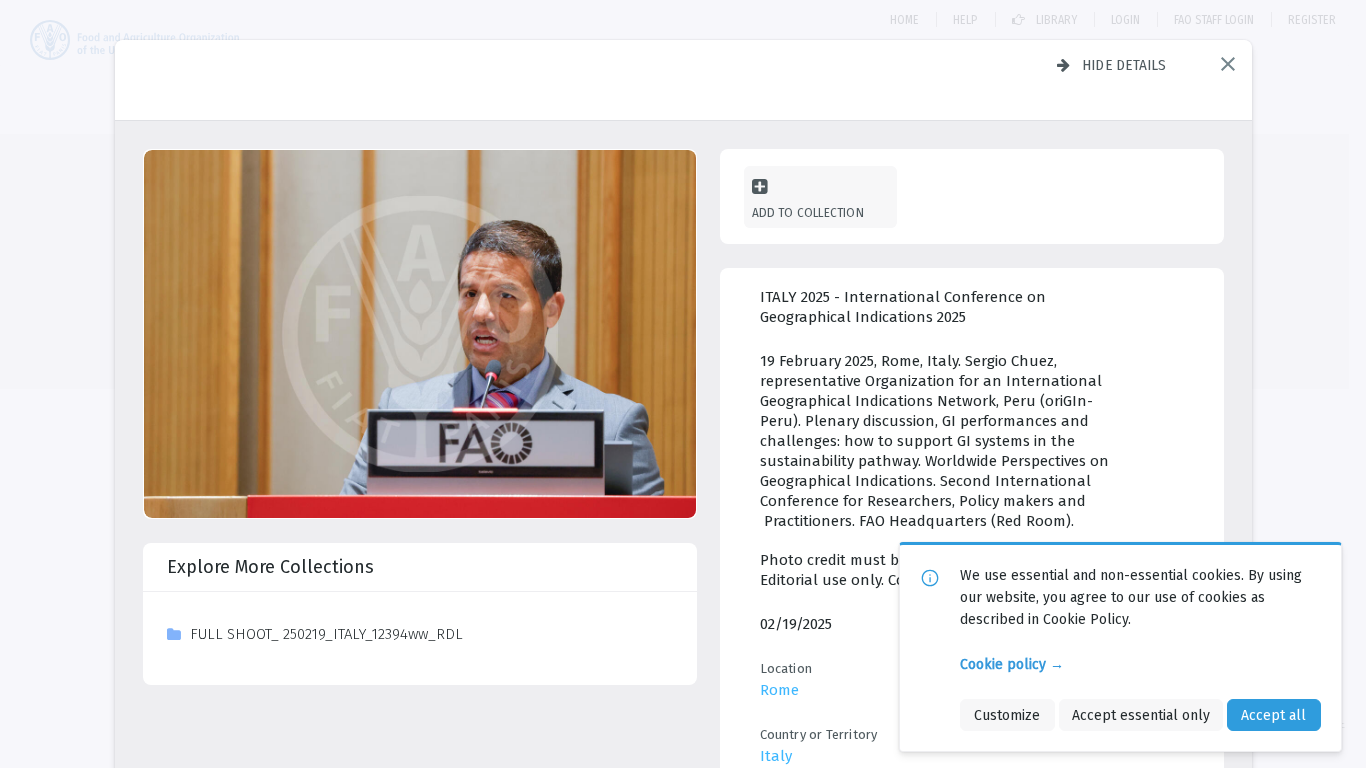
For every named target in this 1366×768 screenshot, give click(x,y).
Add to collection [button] (808, 212)
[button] (1228, 64)
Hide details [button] (1124, 65)
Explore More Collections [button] (270, 567)
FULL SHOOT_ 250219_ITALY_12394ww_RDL (326, 634)
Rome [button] (779, 690)
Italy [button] (776, 756)
